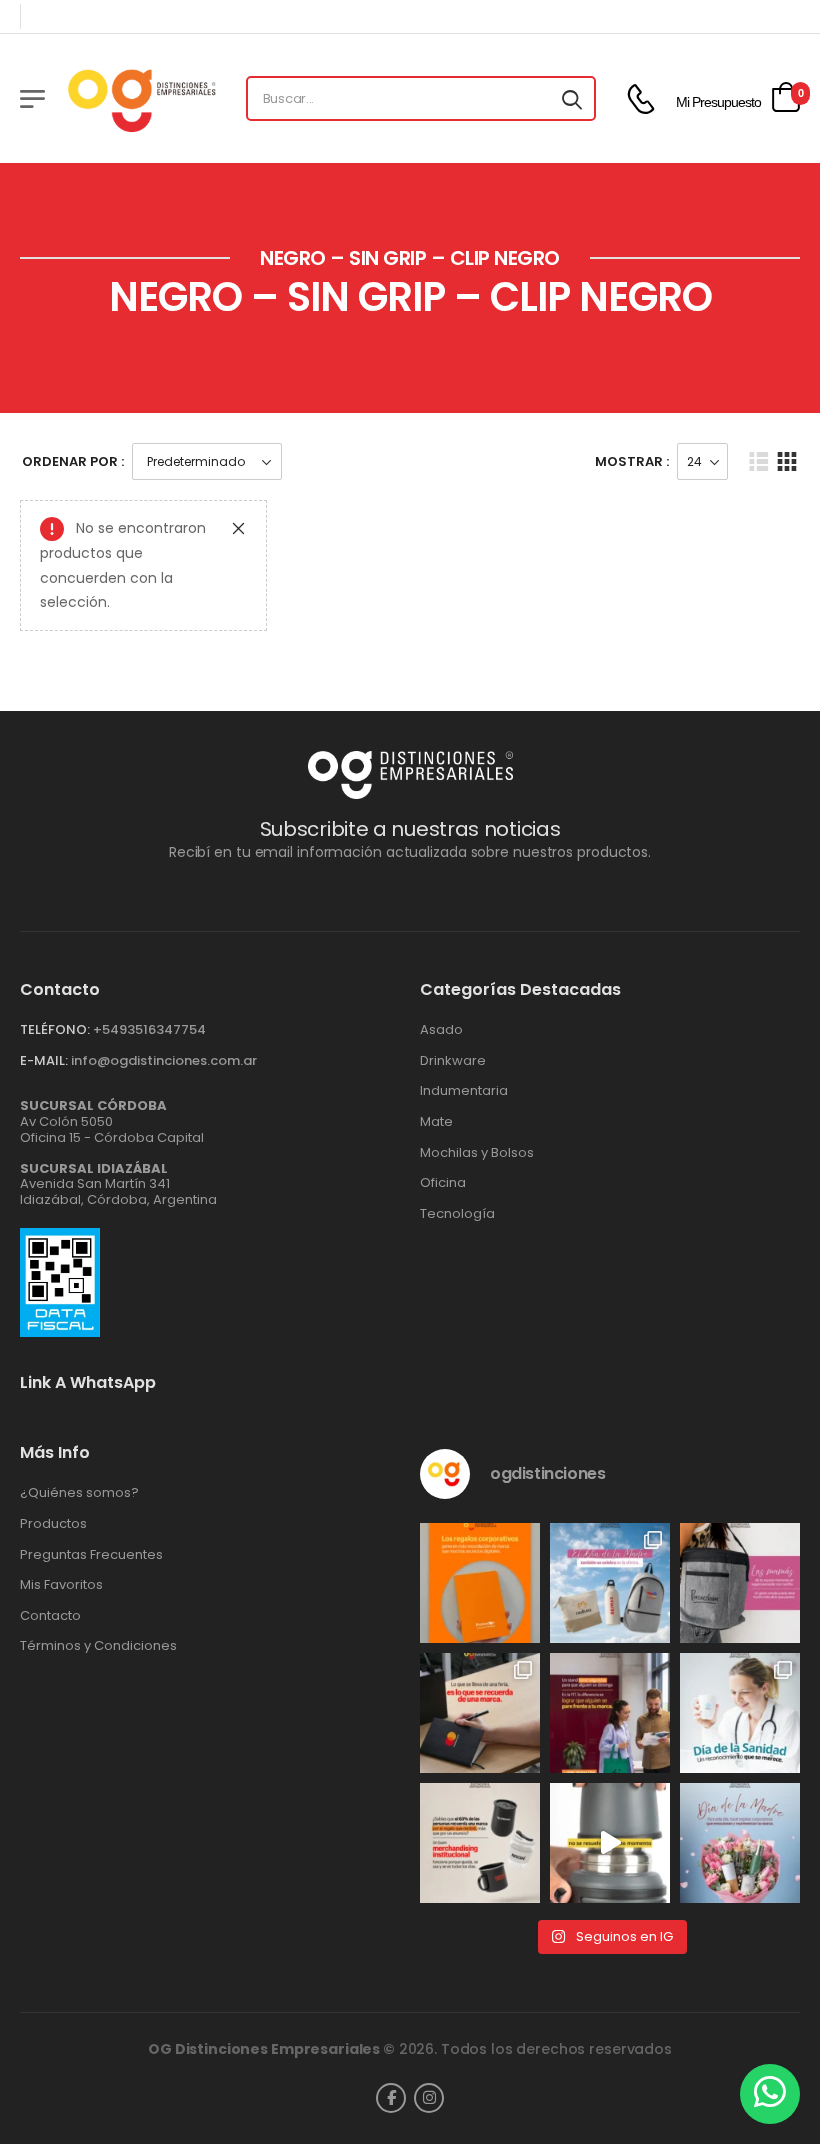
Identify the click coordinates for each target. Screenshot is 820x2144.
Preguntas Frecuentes (91, 1555)
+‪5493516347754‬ (149, 1029)
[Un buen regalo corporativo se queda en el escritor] (480, 1583)
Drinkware (453, 1061)
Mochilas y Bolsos (477, 1153)
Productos (53, 1524)
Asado (441, 1030)
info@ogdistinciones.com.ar (164, 1060)
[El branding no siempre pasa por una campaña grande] (480, 1843)
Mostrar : (632, 461)
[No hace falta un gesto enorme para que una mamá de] (610, 1583)
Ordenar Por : (73, 461)
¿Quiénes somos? (79, 1493)
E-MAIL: (44, 1060)
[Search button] (572, 99)
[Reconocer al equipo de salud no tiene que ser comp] (740, 1713)
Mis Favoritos (61, 1585)
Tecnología (457, 1214)
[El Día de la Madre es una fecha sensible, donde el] (740, 1843)
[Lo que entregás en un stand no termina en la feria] (480, 1713)
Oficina (443, 1183)
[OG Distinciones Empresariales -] (141, 98)
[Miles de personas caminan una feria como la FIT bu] (610, 1713)
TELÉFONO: (55, 1029)
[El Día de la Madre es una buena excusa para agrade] (740, 1583)
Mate (436, 1122)
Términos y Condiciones (98, 1646)
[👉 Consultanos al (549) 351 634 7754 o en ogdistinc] (610, 1843)
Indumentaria (464, 1091)
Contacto (50, 1616)
